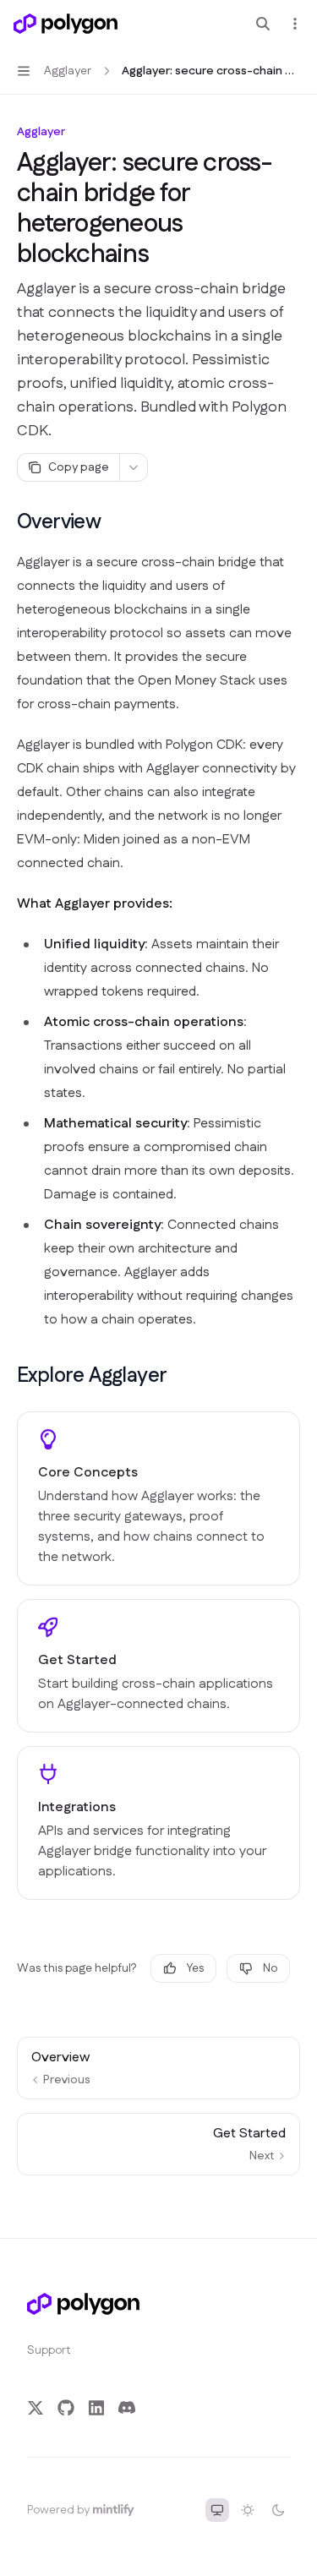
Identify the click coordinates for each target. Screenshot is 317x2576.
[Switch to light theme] (248, 2510)
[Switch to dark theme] (278, 2510)
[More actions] (295, 24)
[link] (158, 1498)
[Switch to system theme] (217, 2510)
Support (49, 2350)
